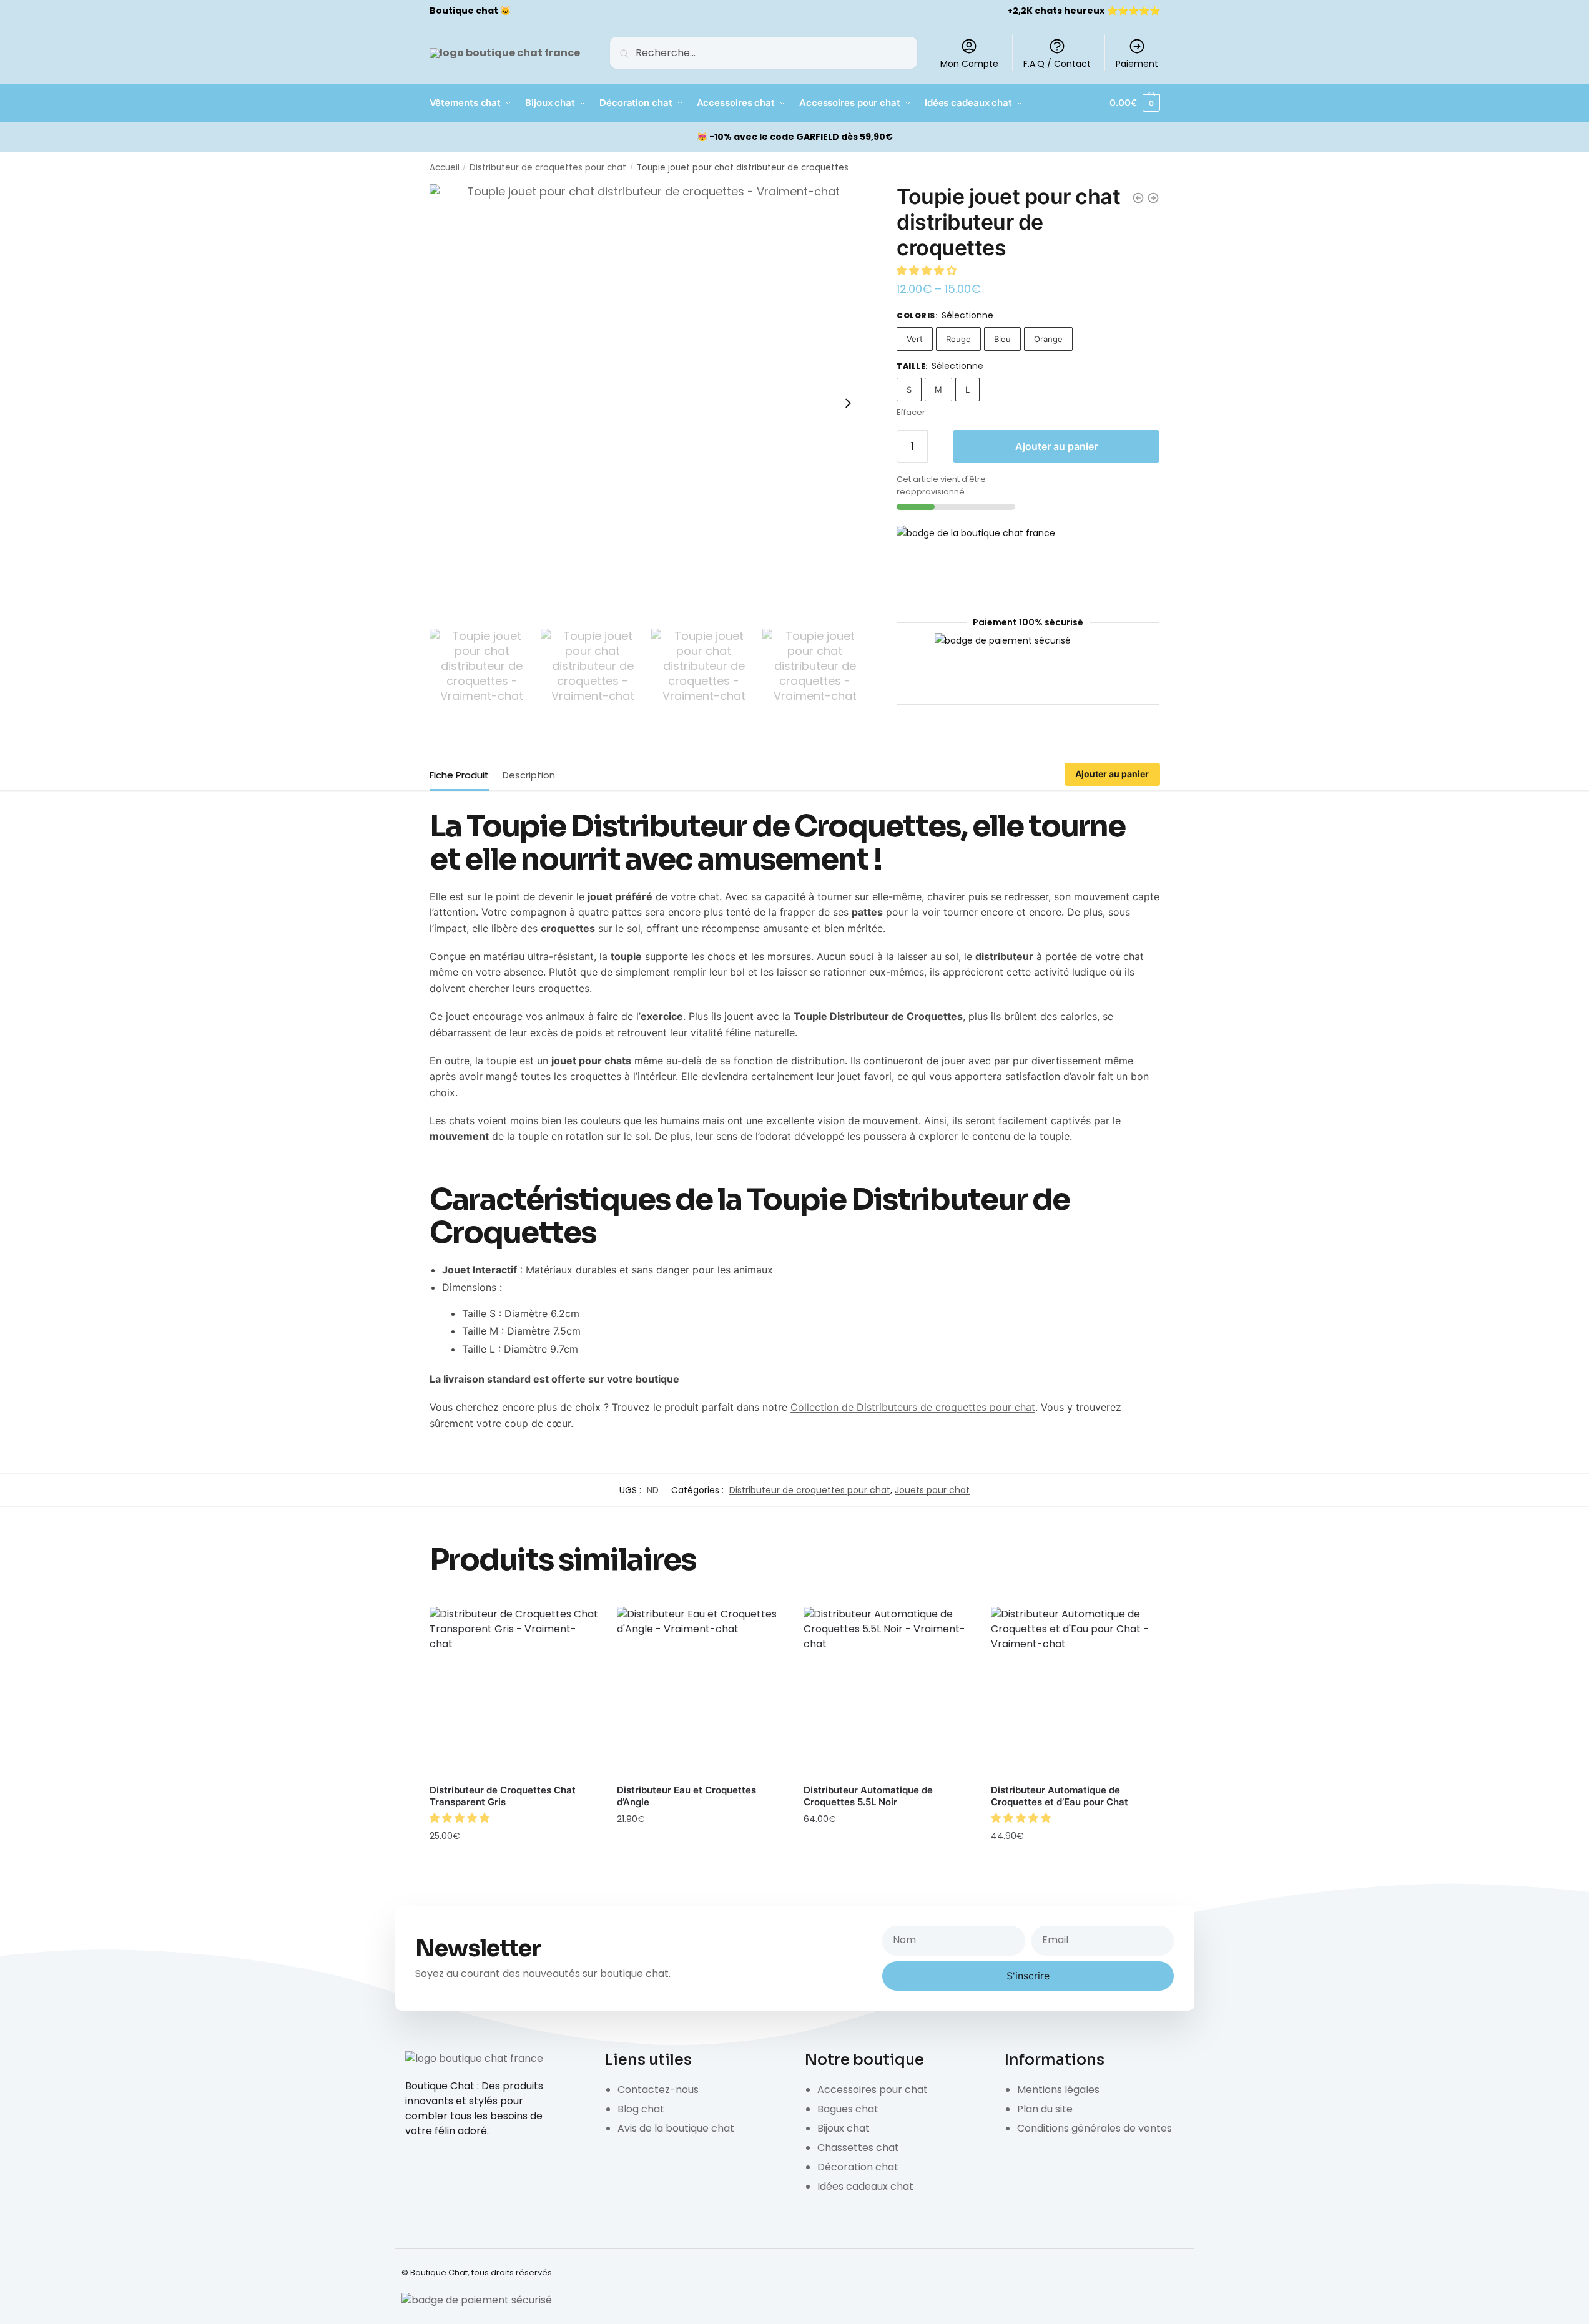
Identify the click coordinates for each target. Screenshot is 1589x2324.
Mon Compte (969, 64)
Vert (915, 339)
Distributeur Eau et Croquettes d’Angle (686, 1796)
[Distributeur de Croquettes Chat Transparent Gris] (514, 1691)
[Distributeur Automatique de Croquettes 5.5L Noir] (888, 1691)
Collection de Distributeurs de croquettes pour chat (913, 1407)
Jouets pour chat (932, 1490)
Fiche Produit (459, 775)
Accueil (445, 168)
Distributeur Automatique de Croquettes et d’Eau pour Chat (1060, 1796)
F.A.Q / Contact (1057, 64)
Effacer (911, 412)
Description (529, 775)
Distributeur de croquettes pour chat (548, 168)
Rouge (958, 339)
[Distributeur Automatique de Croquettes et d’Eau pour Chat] (1075, 1691)
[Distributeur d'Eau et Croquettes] (1138, 198)
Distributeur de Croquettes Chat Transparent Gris (503, 1796)
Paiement (1137, 64)
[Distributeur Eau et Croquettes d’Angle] (701, 1691)
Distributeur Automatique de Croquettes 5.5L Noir (868, 1796)
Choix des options (514, 1863)
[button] (928, 271)
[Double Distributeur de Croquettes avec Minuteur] (1153, 198)
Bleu (1002, 339)
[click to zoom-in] (649, 403)
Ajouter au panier (1056, 446)
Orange (1048, 339)
